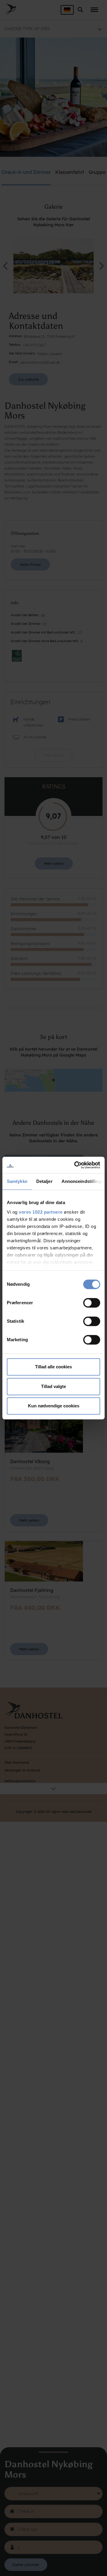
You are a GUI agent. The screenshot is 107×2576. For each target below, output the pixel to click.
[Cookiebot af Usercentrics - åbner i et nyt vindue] (75, 1165)
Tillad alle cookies (53, 1367)
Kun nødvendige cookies (54, 1406)
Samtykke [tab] (17, 1181)
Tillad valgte (53, 1386)
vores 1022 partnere (41, 1212)
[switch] (92, 1303)
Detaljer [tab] (44, 1181)
